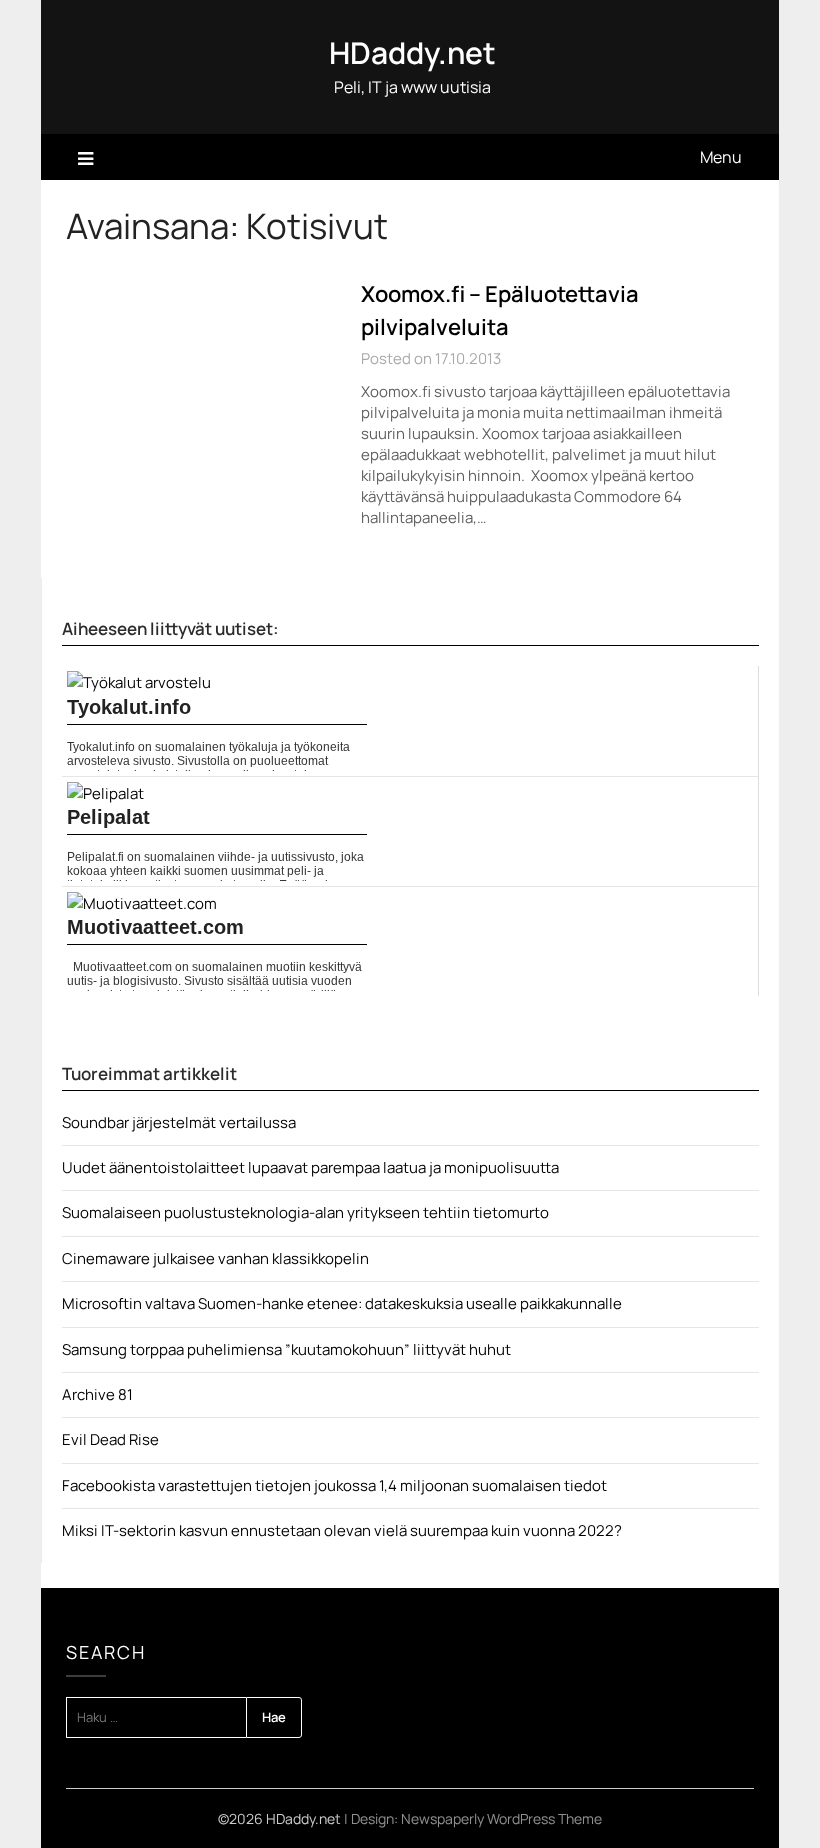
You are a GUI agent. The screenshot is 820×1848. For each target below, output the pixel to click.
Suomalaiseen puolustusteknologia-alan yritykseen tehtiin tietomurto (305, 1212)
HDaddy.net (412, 52)
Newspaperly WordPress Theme (501, 1818)
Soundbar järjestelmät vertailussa (179, 1122)
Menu (721, 157)
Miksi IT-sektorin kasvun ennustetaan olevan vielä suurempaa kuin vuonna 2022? (342, 1530)
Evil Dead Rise (110, 1439)
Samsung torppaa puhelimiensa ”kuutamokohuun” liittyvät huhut (286, 1349)
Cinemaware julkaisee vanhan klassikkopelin (215, 1258)
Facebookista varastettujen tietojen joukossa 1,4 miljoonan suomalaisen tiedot (334, 1485)
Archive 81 (97, 1394)
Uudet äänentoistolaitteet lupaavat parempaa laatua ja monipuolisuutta (310, 1167)
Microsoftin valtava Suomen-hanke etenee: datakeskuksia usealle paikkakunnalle (342, 1303)
